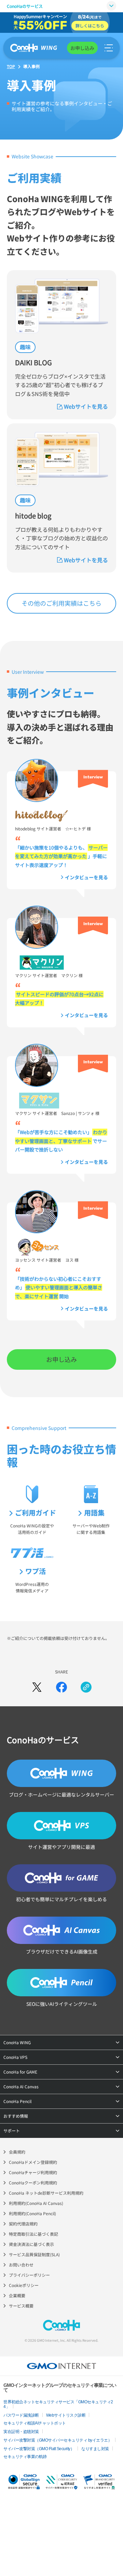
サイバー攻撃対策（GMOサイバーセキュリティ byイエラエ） (58, 2440)
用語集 (94, 1513)
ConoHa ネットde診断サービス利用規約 (46, 2193)
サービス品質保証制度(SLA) (34, 2254)
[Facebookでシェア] (61, 1687)
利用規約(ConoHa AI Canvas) (36, 2203)
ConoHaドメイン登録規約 (33, 2162)
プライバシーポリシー (29, 2275)
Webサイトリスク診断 (66, 2415)
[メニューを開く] (109, 48)
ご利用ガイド (36, 1513)
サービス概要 (21, 2306)
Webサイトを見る (86, 406)
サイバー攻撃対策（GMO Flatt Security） (39, 2449)
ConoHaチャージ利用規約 (33, 2172)
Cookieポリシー (24, 2285)
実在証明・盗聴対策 (21, 2432)
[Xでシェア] (37, 1687)
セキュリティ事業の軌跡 (25, 2457)
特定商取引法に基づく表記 (33, 2234)
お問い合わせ (21, 2265)
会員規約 (17, 2152)
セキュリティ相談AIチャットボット (35, 2423)
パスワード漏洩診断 (21, 2415)
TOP (11, 66)
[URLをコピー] (86, 1687)
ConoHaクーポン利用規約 (33, 2183)
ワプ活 (36, 1571)
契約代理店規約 (23, 2224)
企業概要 (17, 2295)
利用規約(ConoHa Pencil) (32, 2213)
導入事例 (31, 66)
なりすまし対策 (95, 2449)
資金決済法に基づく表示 (31, 2244)
